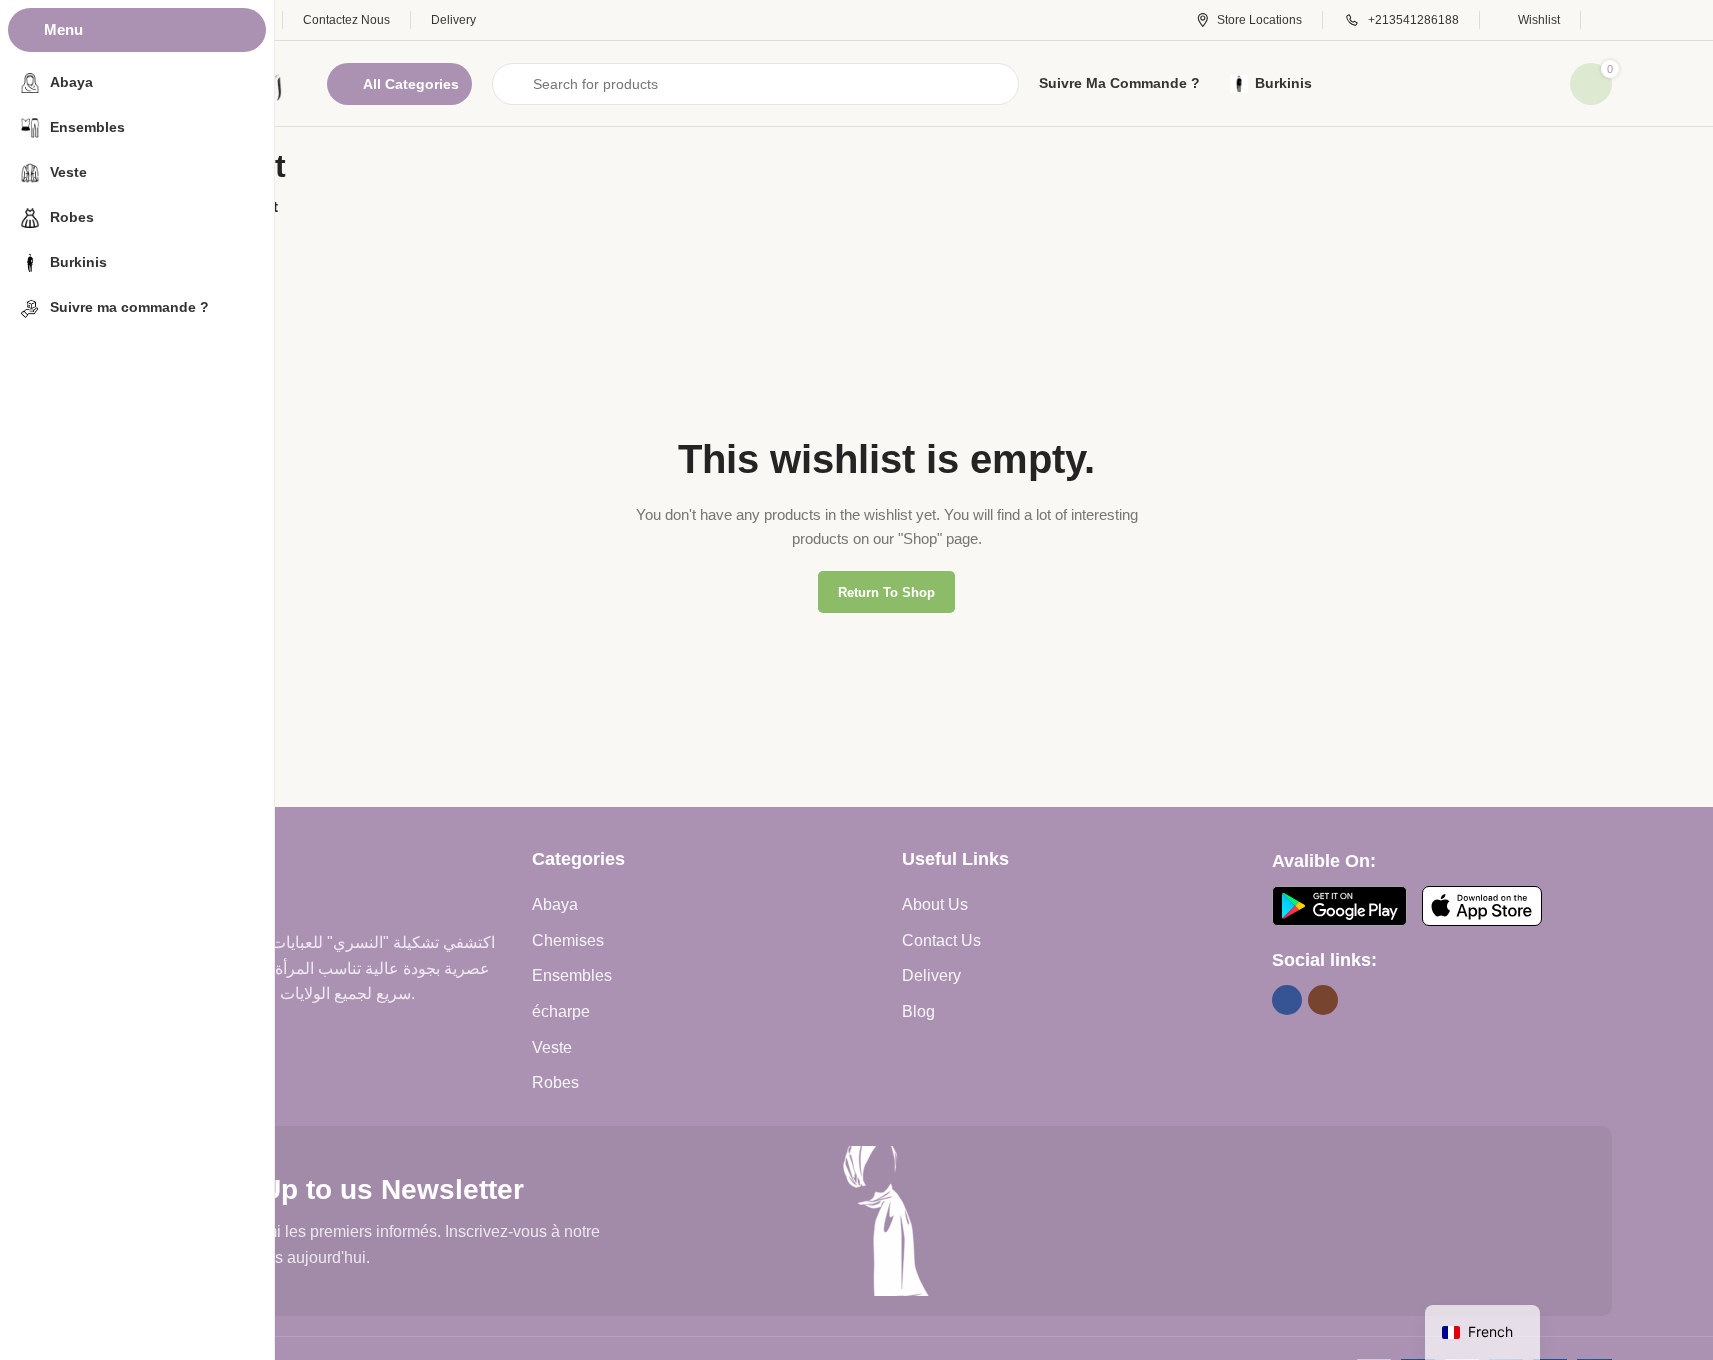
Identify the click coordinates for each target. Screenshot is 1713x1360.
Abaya (555, 904)
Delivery (931, 975)
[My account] (1606, 20)
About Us (935, 904)
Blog (918, 1011)
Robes (555, 1082)
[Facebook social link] (1287, 1000)
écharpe (561, 1011)
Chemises (568, 940)
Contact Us (941, 940)
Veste (552, 1047)
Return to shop (886, 592)
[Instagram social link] (1323, 1000)
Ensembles (572, 975)
